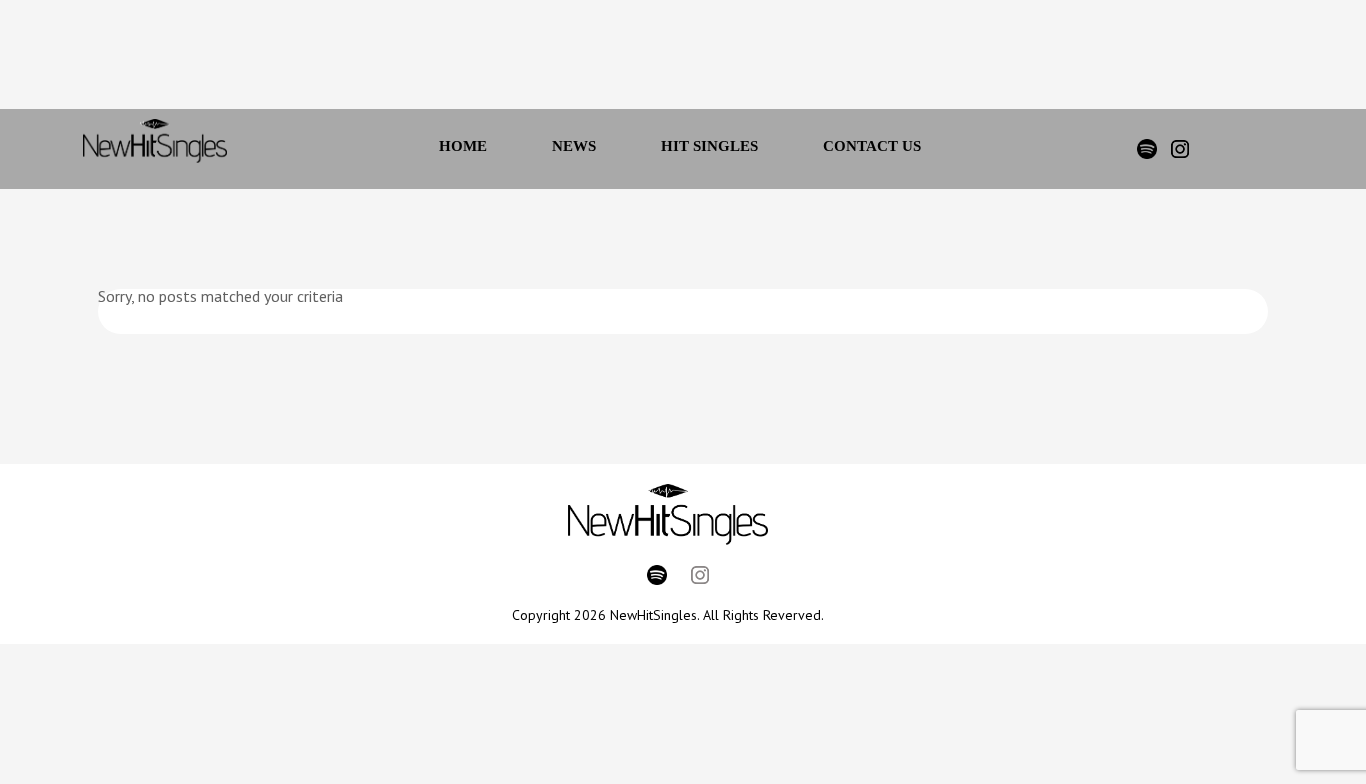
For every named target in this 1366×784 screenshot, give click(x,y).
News (574, 146)
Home (463, 146)
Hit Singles (709, 146)
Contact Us (872, 146)
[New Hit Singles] (155, 149)
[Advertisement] (656, 60)
